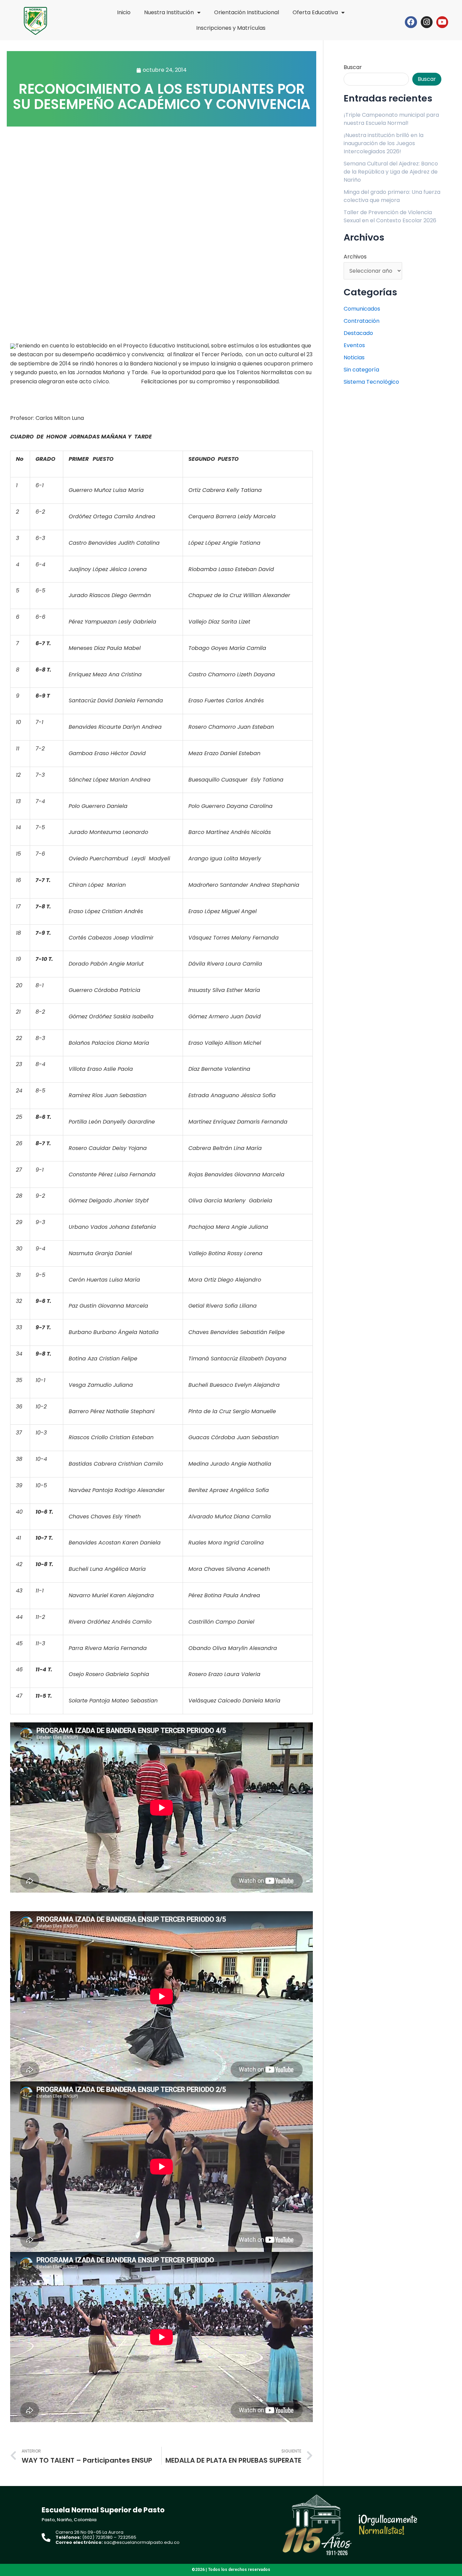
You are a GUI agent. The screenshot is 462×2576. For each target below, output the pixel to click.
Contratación (362, 321)
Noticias (354, 357)
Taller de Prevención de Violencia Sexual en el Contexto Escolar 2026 (390, 216)
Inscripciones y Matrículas (231, 28)
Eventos (354, 345)
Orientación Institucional (247, 12)
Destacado (358, 333)
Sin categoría (361, 370)
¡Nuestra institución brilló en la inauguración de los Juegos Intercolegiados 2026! (384, 143)
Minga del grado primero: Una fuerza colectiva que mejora (392, 196)
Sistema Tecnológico (371, 382)
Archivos (355, 257)
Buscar (353, 67)
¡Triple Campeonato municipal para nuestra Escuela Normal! (391, 119)
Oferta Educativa (315, 12)
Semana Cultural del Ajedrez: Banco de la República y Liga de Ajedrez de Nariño (391, 172)
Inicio (124, 12)
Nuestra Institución (169, 12)
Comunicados (362, 309)
